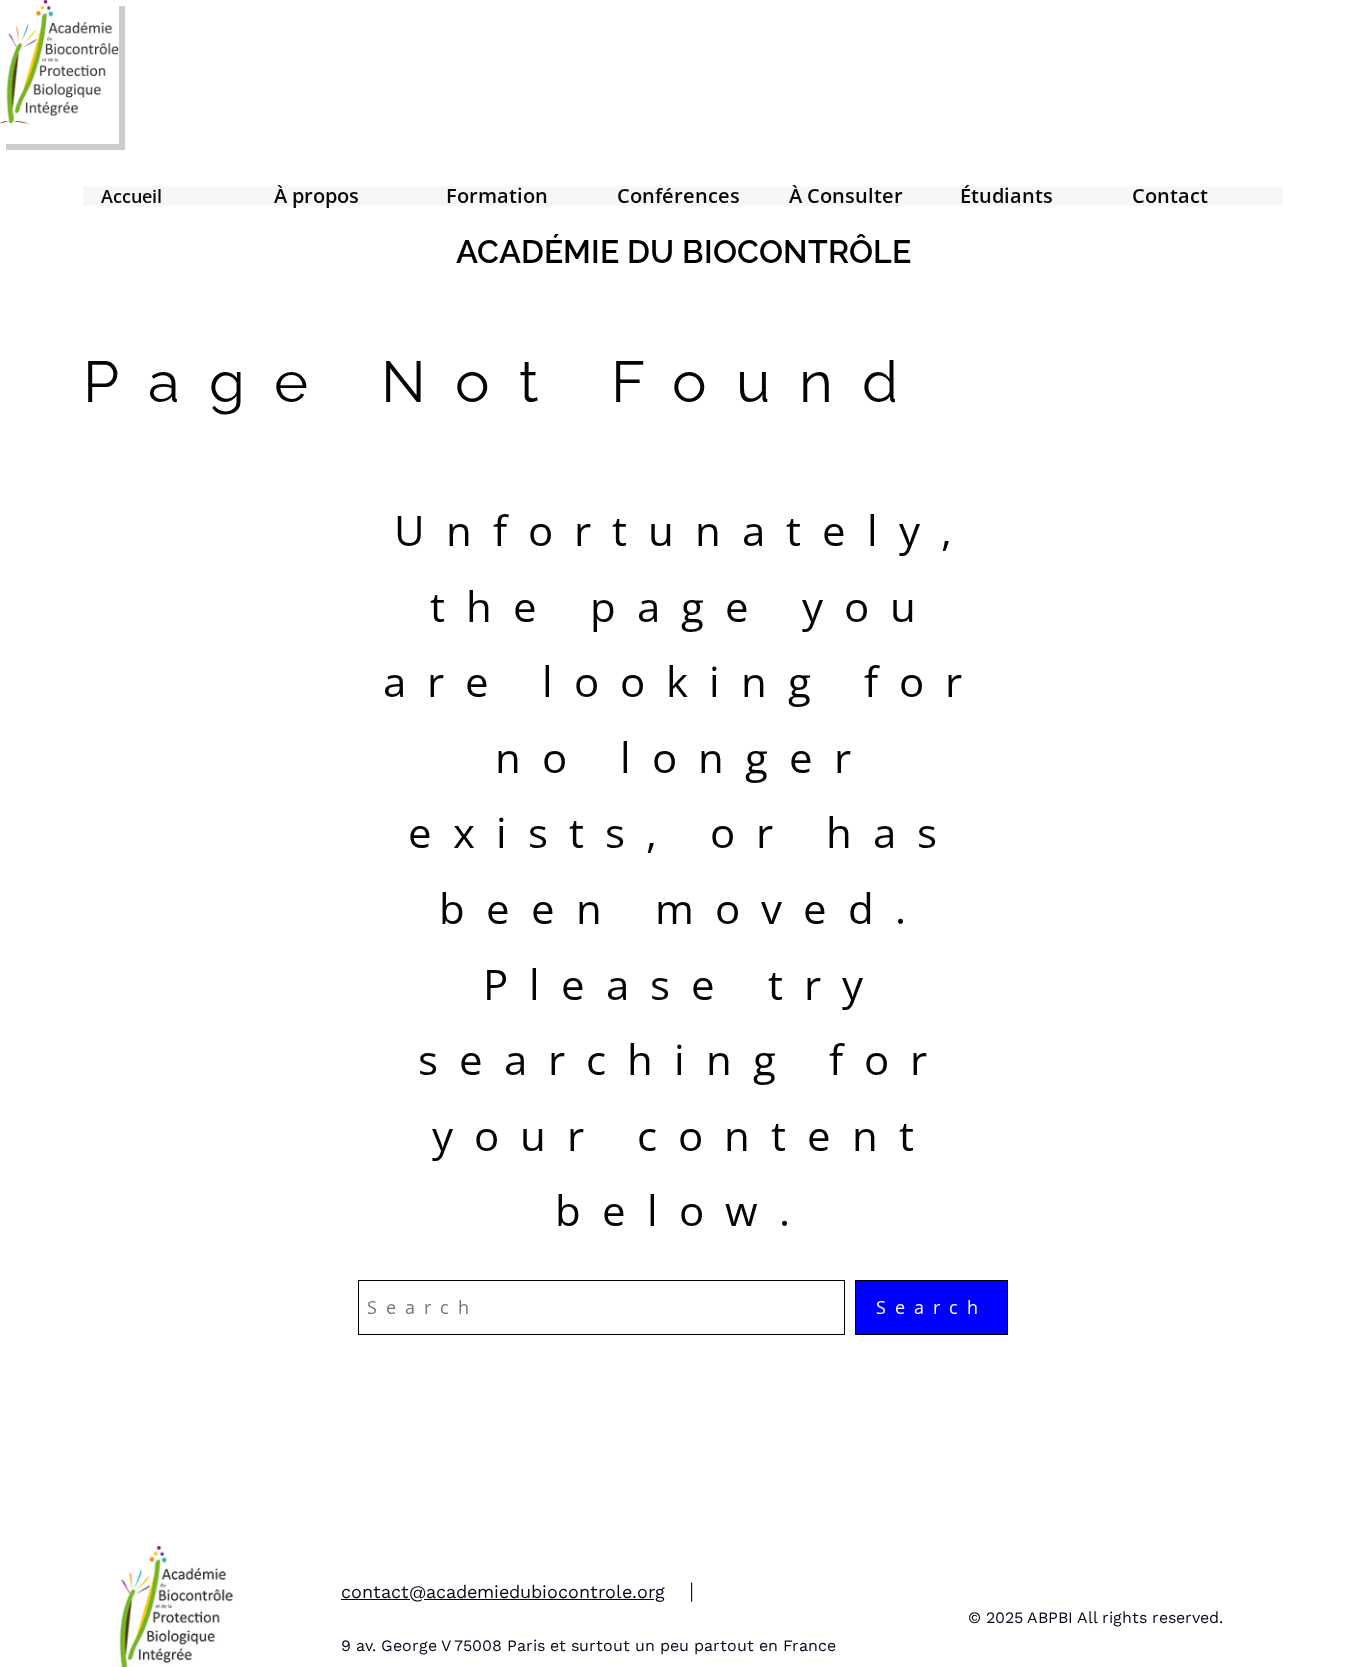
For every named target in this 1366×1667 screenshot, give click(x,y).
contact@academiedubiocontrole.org (503, 1591)
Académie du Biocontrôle (683, 251)
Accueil (131, 196)
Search (931, 1307)
